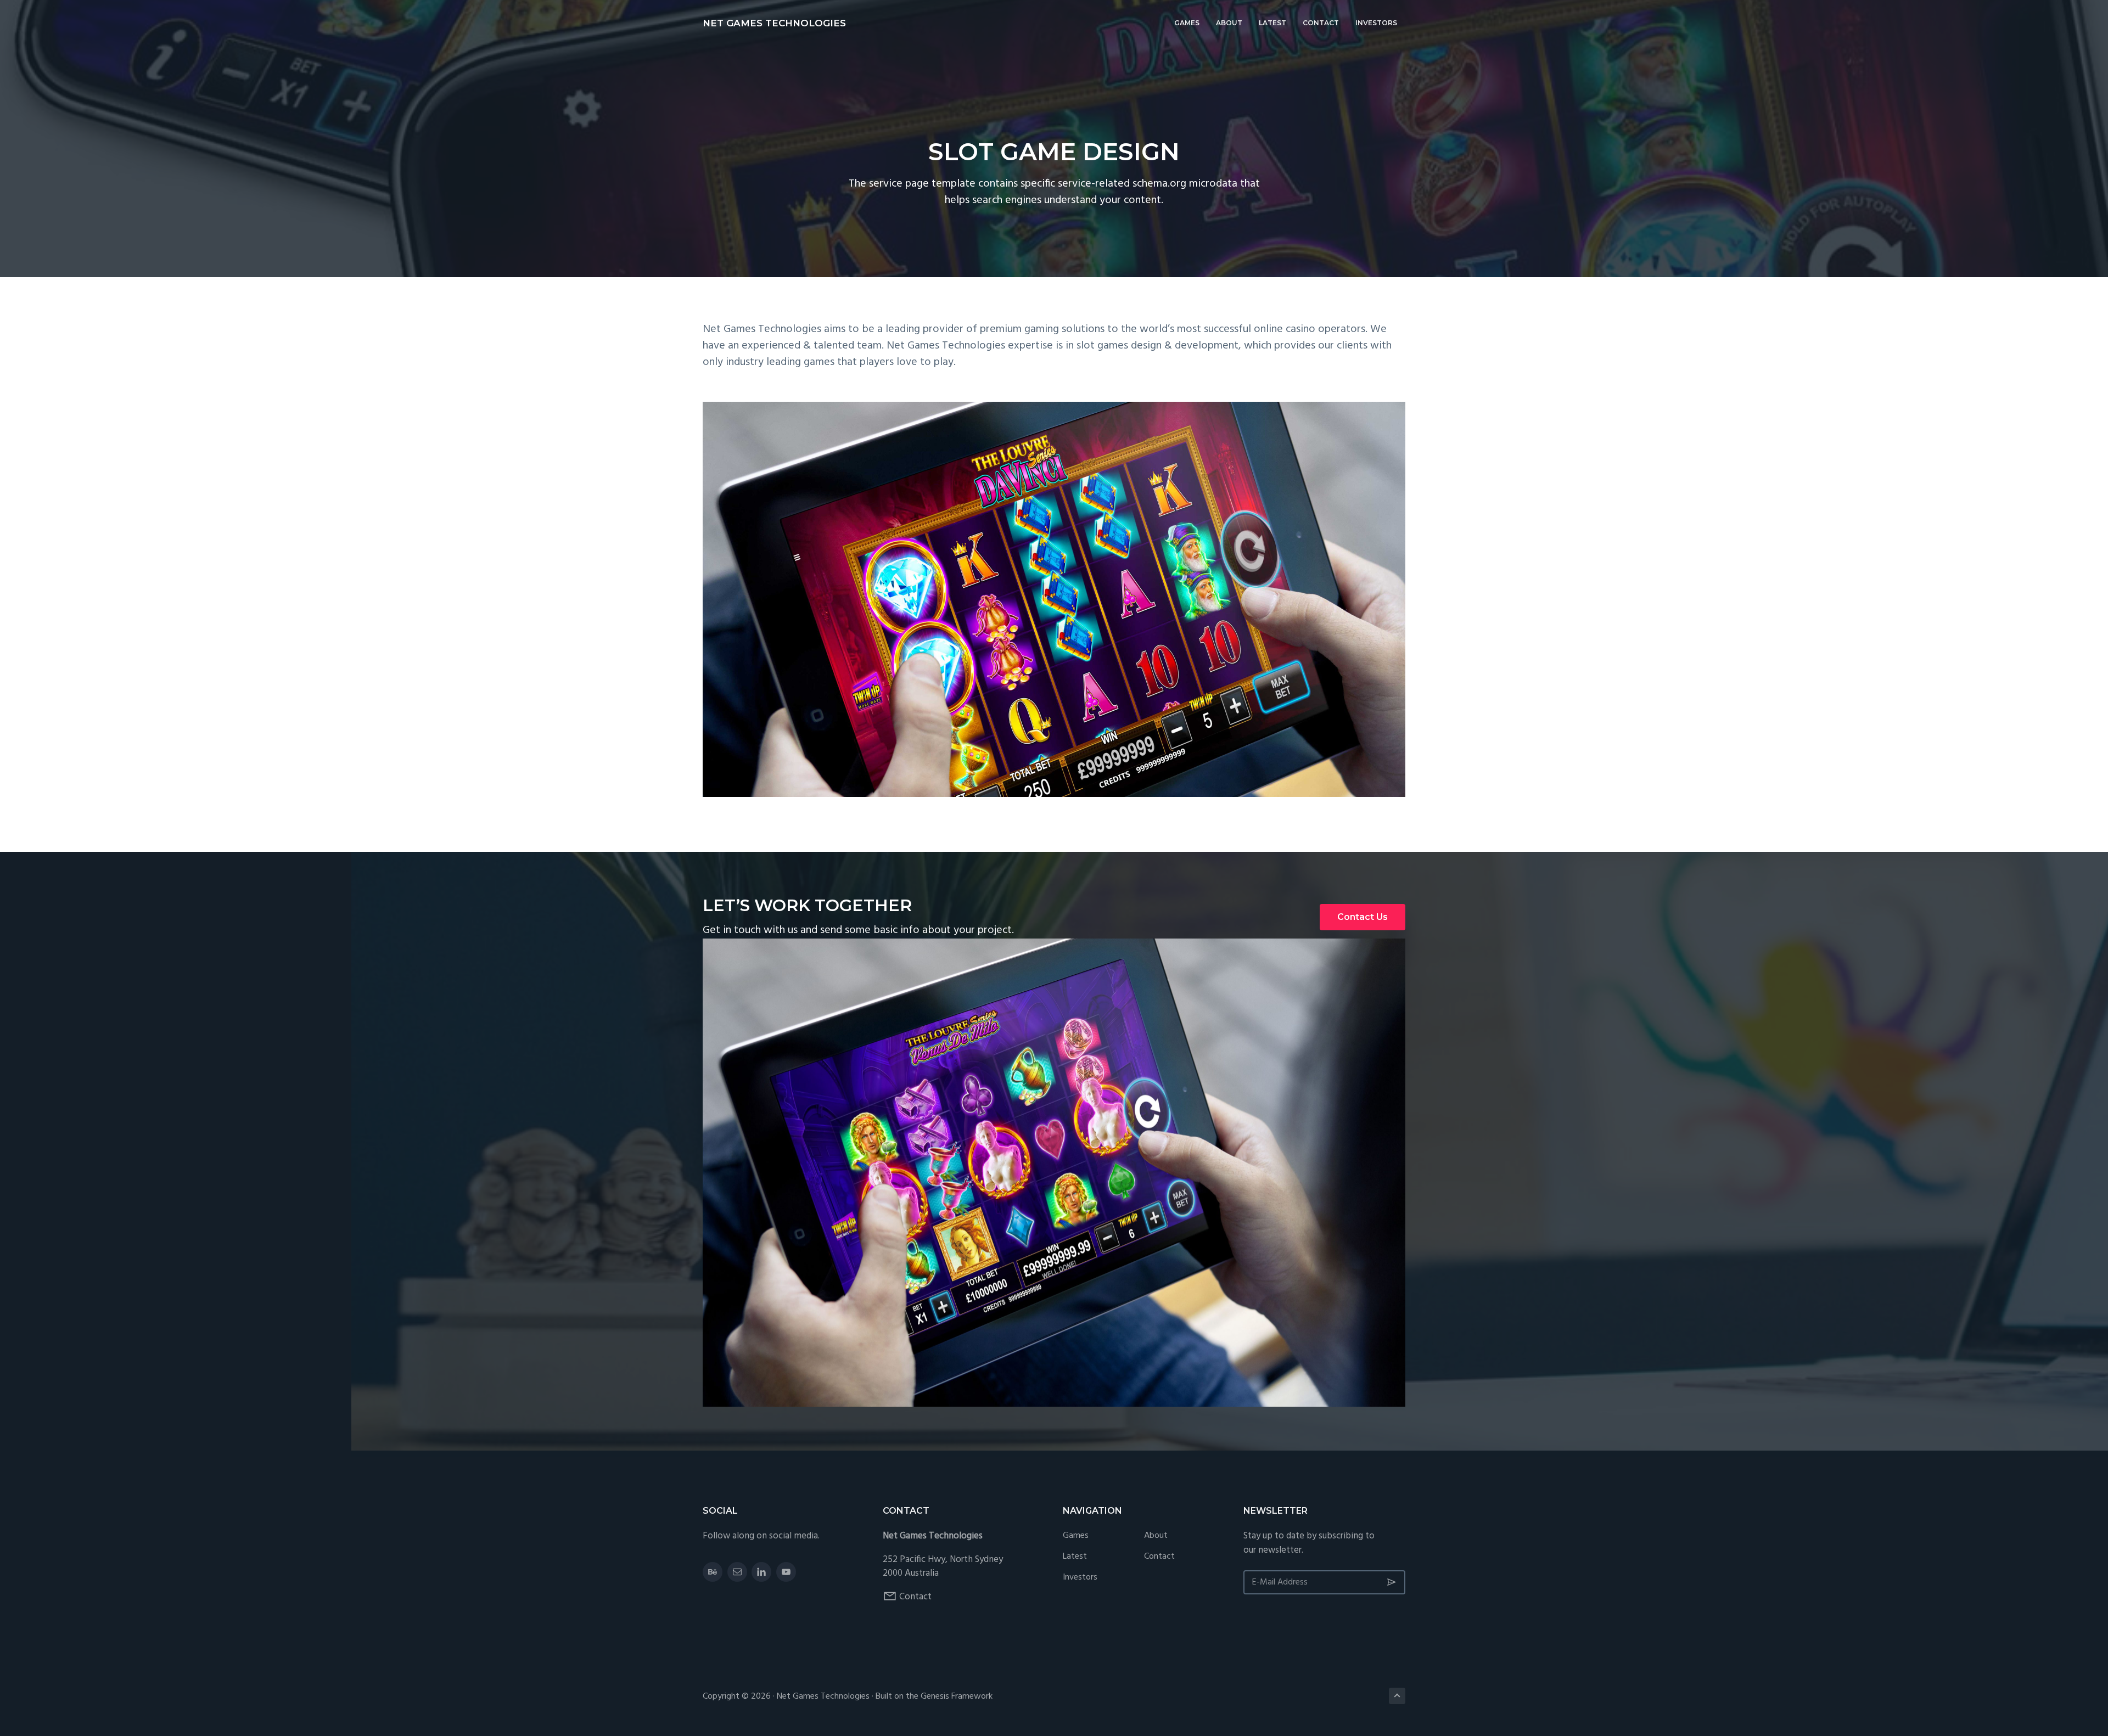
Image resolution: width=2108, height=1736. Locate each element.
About (1156, 1536)
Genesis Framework (957, 1696)
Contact (915, 1597)
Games (1076, 1536)
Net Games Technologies (774, 23)
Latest (1075, 1557)
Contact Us (1363, 917)
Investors (1080, 1578)
